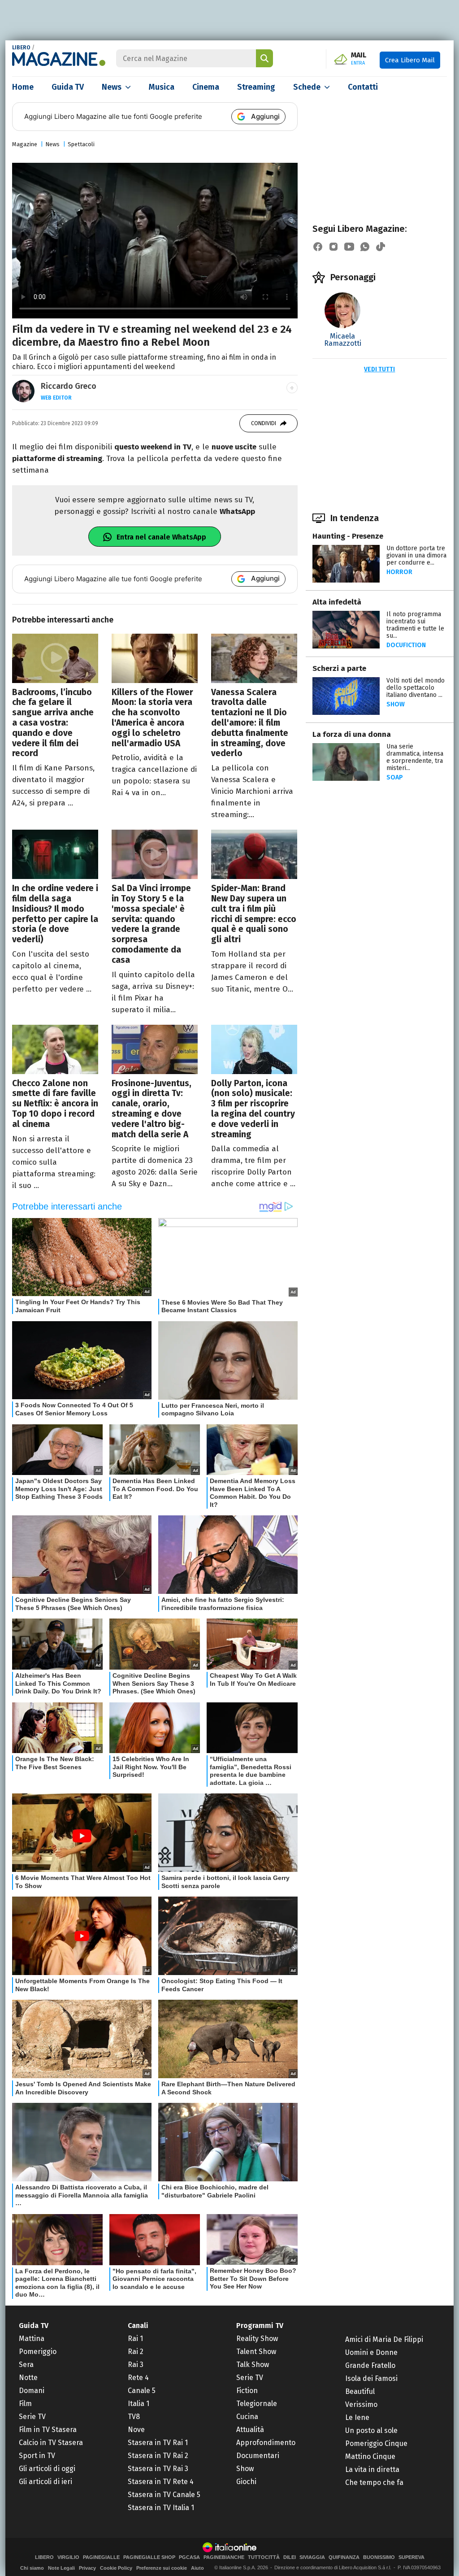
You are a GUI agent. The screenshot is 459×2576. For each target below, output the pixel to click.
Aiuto (197, 2568)
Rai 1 (135, 2339)
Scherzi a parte (339, 668)
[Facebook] (318, 247)
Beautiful (360, 2391)
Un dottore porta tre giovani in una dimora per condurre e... (416, 555)
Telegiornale (257, 2404)
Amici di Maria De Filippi (384, 2339)
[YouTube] (349, 247)
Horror (399, 572)
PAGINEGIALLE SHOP (149, 2557)
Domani (32, 2391)
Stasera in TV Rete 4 (161, 2482)
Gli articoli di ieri (45, 2482)
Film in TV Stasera (48, 2430)
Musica (162, 87)
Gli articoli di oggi (47, 2469)
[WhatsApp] (365, 247)
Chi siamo (32, 2568)
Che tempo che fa (374, 2482)
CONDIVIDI (264, 423)
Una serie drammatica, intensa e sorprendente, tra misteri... (415, 757)
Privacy (87, 2568)
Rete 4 (138, 2378)
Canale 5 (142, 2391)
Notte (28, 2378)
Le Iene (357, 2417)
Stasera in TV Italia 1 (161, 2508)
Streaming (256, 87)
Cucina (247, 2417)
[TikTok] (381, 247)
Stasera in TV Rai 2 (158, 2456)
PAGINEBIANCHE (224, 2557)
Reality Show (257, 2339)
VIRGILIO (68, 2557)
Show (396, 704)
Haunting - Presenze (348, 536)
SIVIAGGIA (312, 2557)
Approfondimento (266, 2443)
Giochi (246, 2482)
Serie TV (32, 2417)
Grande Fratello (370, 2365)
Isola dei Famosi (371, 2378)
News (112, 87)
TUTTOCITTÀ (264, 2557)
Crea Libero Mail (410, 60)
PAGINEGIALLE (101, 2557)
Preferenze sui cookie (162, 2568)
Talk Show (253, 2365)
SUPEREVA (411, 2557)
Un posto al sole (371, 2430)
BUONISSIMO (379, 2557)
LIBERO (21, 48)
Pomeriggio (38, 2352)
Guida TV (68, 87)
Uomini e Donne (371, 2352)
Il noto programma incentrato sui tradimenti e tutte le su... (415, 625)
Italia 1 (139, 2404)
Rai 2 (136, 2352)
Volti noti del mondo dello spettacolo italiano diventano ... (416, 688)
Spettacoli (81, 144)
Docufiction (406, 645)
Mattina (32, 2339)
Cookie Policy (116, 2568)
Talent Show (256, 2352)
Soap (395, 777)
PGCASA (189, 2557)
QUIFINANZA (344, 2557)
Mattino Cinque (370, 2456)
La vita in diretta (372, 2469)
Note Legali (61, 2568)
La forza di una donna (352, 734)
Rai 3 (136, 2365)
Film (25, 2404)
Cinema (206, 87)
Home (23, 87)
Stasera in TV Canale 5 (164, 2495)
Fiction (247, 2391)
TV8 (134, 2417)
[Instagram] (333, 247)
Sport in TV (37, 2456)
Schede (307, 87)
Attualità (250, 2430)
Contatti (363, 87)
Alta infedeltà (337, 602)
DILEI (290, 2557)
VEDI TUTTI (379, 369)
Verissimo (361, 2404)
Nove (136, 2430)
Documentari (258, 2456)
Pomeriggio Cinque (376, 2443)
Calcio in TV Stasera (51, 2443)
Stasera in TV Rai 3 (158, 2469)
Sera (26, 2365)
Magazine (25, 144)
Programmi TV (260, 2326)
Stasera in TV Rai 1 (158, 2443)
